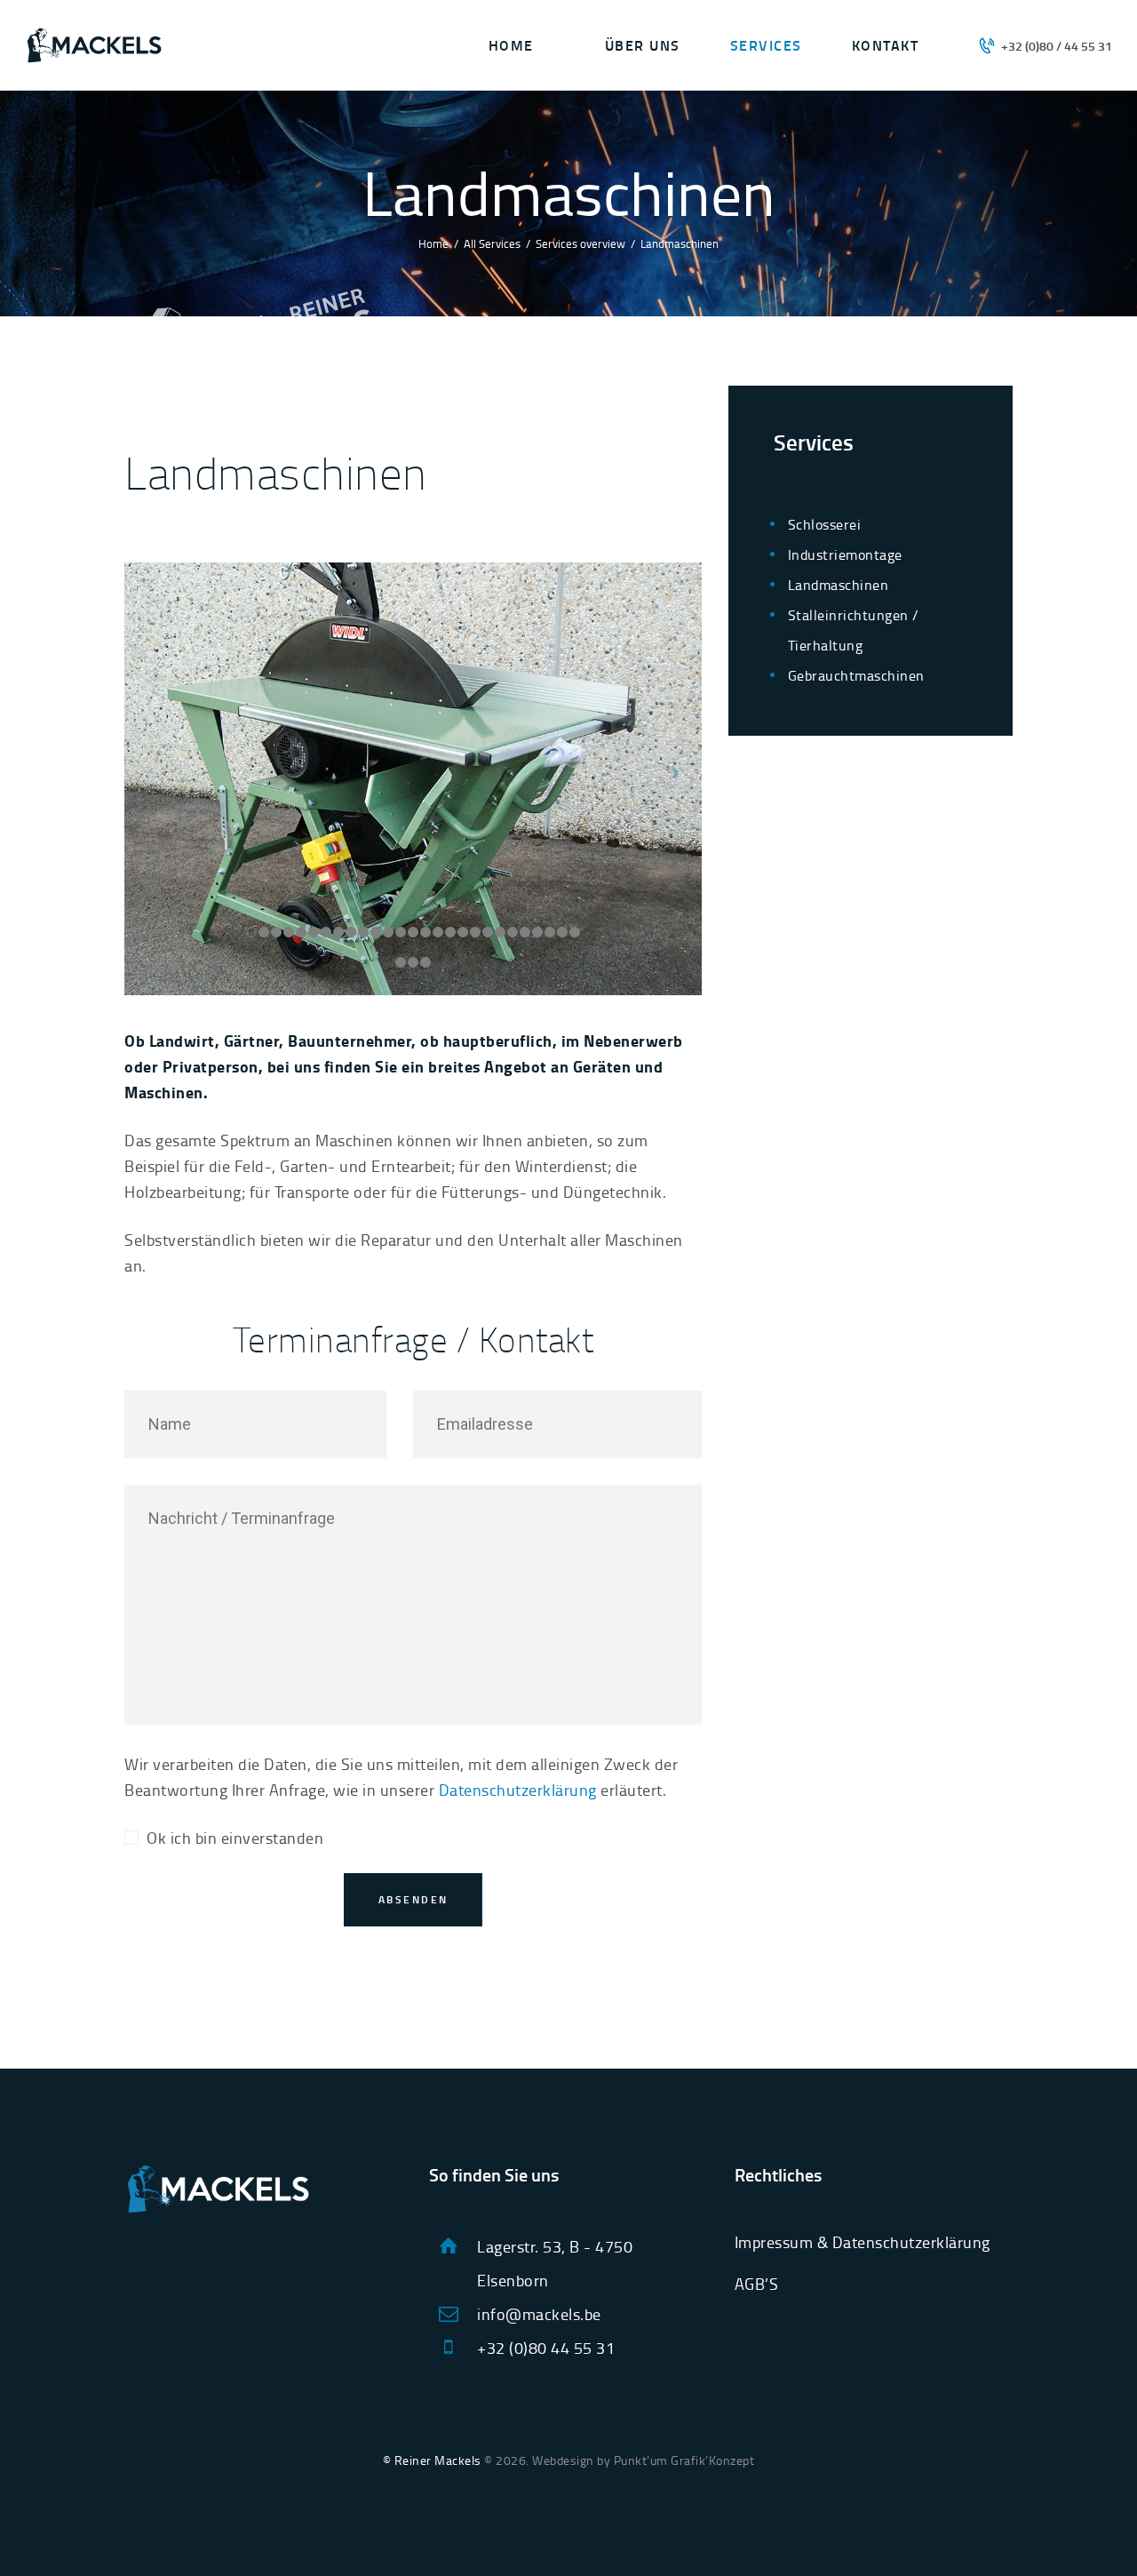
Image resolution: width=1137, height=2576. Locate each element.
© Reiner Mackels (432, 2460)
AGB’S (757, 2284)
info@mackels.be (539, 2314)
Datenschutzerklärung (518, 1790)
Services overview (580, 243)
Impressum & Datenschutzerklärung (863, 2242)
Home (433, 243)
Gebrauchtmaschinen (856, 675)
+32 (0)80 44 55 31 (546, 2348)
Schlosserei (825, 524)
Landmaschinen (839, 585)
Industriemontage (845, 554)
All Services (492, 243)
